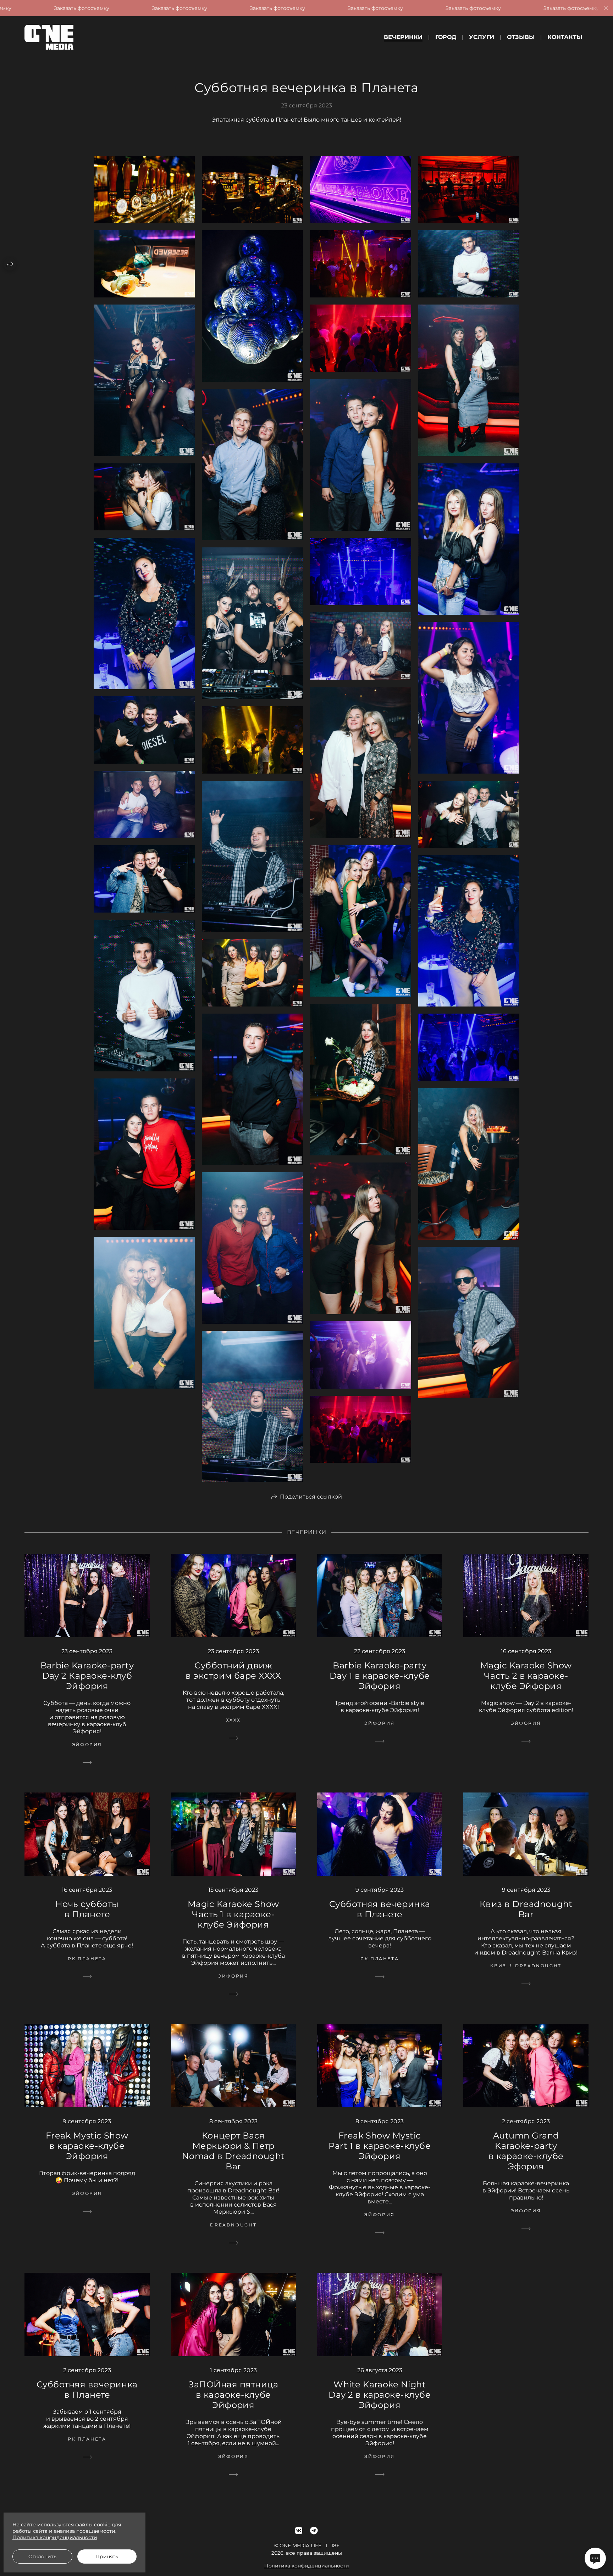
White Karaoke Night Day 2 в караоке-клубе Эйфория (380, 2395)
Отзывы (521, 37)
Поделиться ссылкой (311, 1497)
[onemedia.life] (49, 37)
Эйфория (87, 1744)
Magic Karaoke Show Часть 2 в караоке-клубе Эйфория (526, 1676)
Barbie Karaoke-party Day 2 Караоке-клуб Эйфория (87, 1676)
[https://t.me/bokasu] (314, 2531)
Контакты (565, 37)
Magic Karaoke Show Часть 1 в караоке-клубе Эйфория (233, 1914)
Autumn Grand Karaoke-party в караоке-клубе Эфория (526, 2151)
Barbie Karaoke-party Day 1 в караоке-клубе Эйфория (380, 1676)
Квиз (498, 1966)
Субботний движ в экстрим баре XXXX (233, 1671)
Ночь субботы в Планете (87, 1909)
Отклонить (42, 2557)
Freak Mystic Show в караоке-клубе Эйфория (87, 2146)
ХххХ (234, 1720)
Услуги (482, 37)
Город (446, 37)
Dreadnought (538, 1966)
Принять (107, 2557)
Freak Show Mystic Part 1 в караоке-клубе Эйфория (380, 2146)
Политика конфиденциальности (307, 2566)
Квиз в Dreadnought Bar (526, 1909)
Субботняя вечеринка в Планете (380, 1909)
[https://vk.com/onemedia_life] (299, 2531)
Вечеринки (403, 37)
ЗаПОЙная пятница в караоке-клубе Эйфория (233, 2395)
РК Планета (87, 1959)
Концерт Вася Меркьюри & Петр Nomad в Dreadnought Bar (233, 2151)
